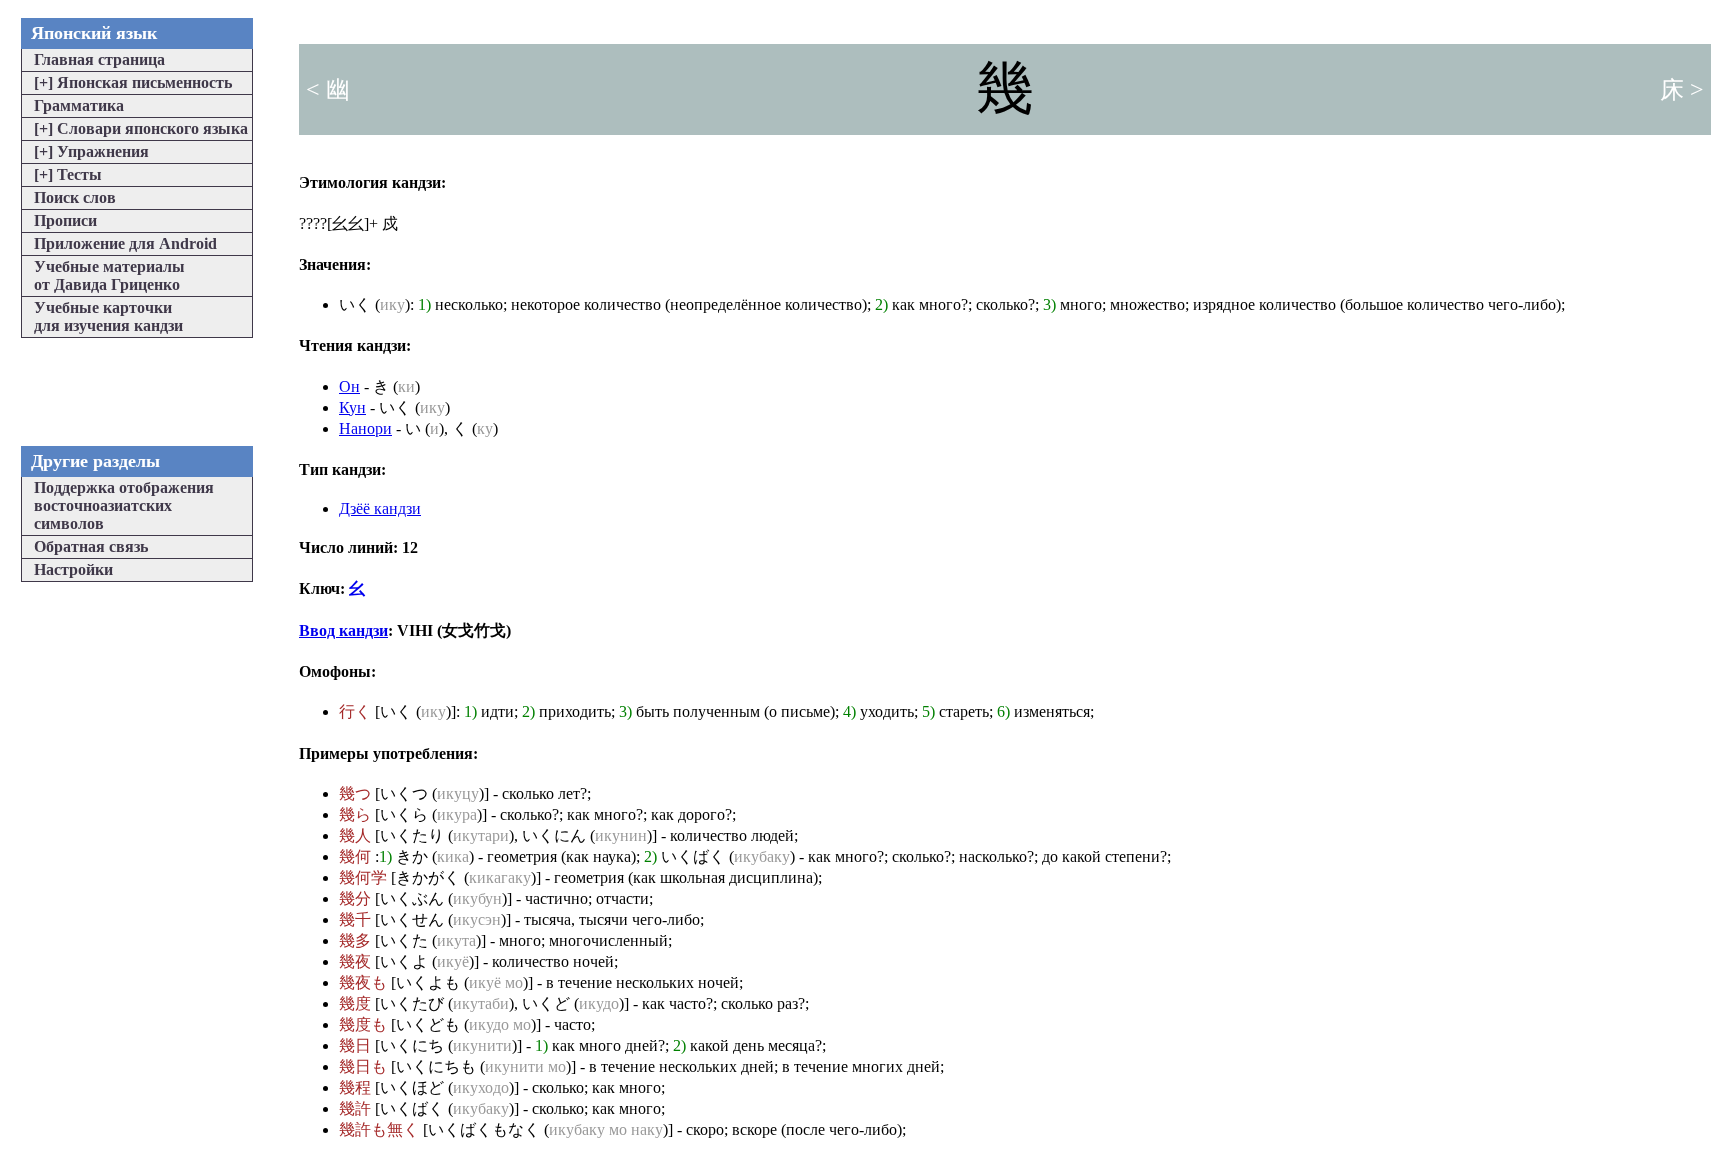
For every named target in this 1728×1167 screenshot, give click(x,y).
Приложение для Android (125, 243)
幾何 (355, 856)
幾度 (355, 1003)
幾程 (355, 1087)
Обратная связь (91, 546)
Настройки (73, 569)
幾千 (355, 919)
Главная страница (99, 59)
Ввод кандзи (343, 630)
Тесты (68, 174)
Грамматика (79, 105)
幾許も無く (379, 1129)
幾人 (355, 835)
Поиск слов (75, 197)
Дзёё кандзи (380, 508)
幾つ (355, 793)
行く (355, 711)
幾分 (355, 898)
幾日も (363, 1066)
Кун (352, 407)
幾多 (355, 940)
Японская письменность (133, 82)
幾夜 (355, 961)
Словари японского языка (141, 128)
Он (349, 386)
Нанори (365, 428)
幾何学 (363, 877)
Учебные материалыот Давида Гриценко (109, 275)
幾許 (355, 1108)
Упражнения (91, 151)
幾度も (363, 1024)
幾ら (355, 814)
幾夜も (363, 982)
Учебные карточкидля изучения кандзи (108, 316)
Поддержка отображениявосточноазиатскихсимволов (124, 505)
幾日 (355, 1045)
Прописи (65, 220)
